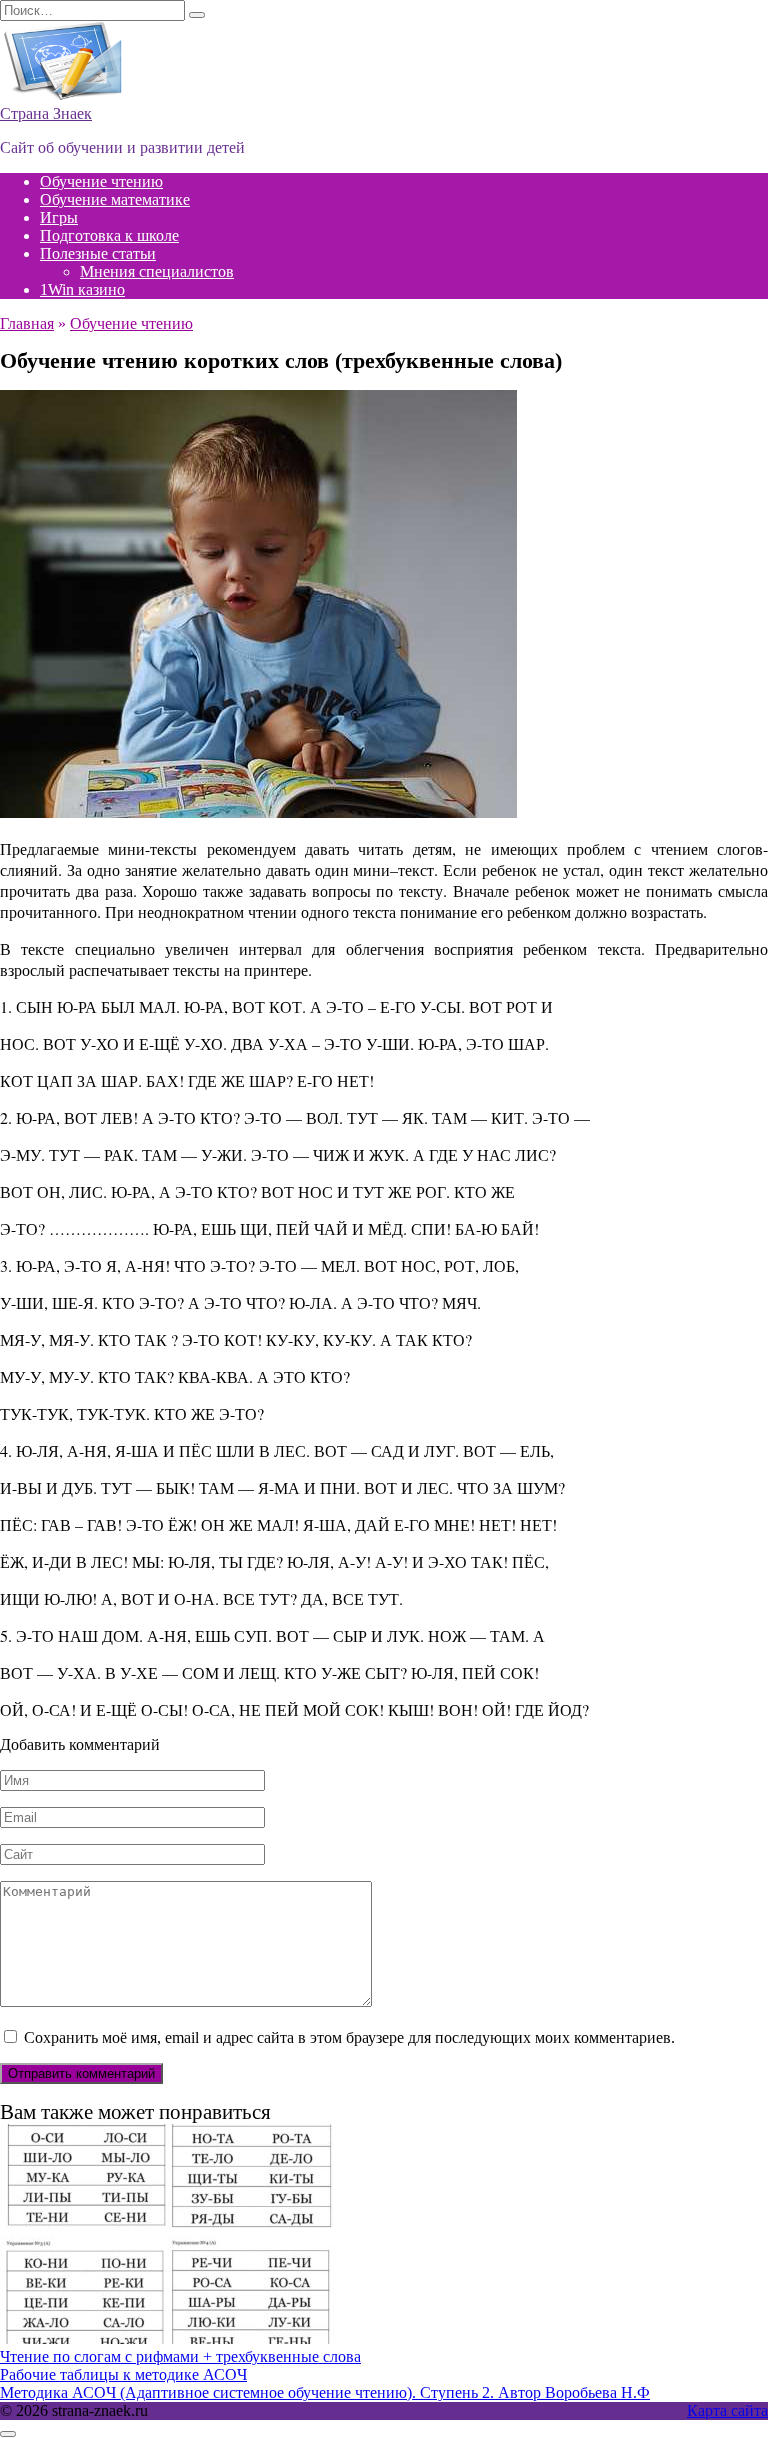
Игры (59, 217)
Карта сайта (727, 2410)
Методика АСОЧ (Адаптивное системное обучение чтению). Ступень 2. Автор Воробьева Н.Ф (325, 2392)
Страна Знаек (46, 113)
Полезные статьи (98, 253)
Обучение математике (115, 199)
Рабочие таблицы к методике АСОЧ (123, 2374)
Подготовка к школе (109, 235)
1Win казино (82, 289)
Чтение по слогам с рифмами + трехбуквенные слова (180, 2356)
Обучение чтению (101, 181)
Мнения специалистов (157, 271)
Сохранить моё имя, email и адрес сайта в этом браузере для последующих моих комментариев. (349, 2037)
